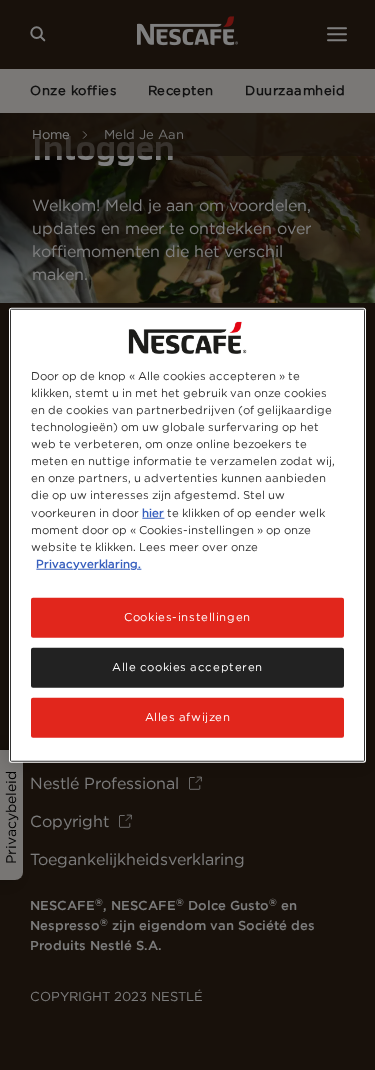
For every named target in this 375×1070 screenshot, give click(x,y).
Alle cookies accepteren (187, 666)
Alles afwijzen (188, 716)
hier (153, 512)
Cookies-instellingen (187, 616)
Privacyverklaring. (88, 563)
